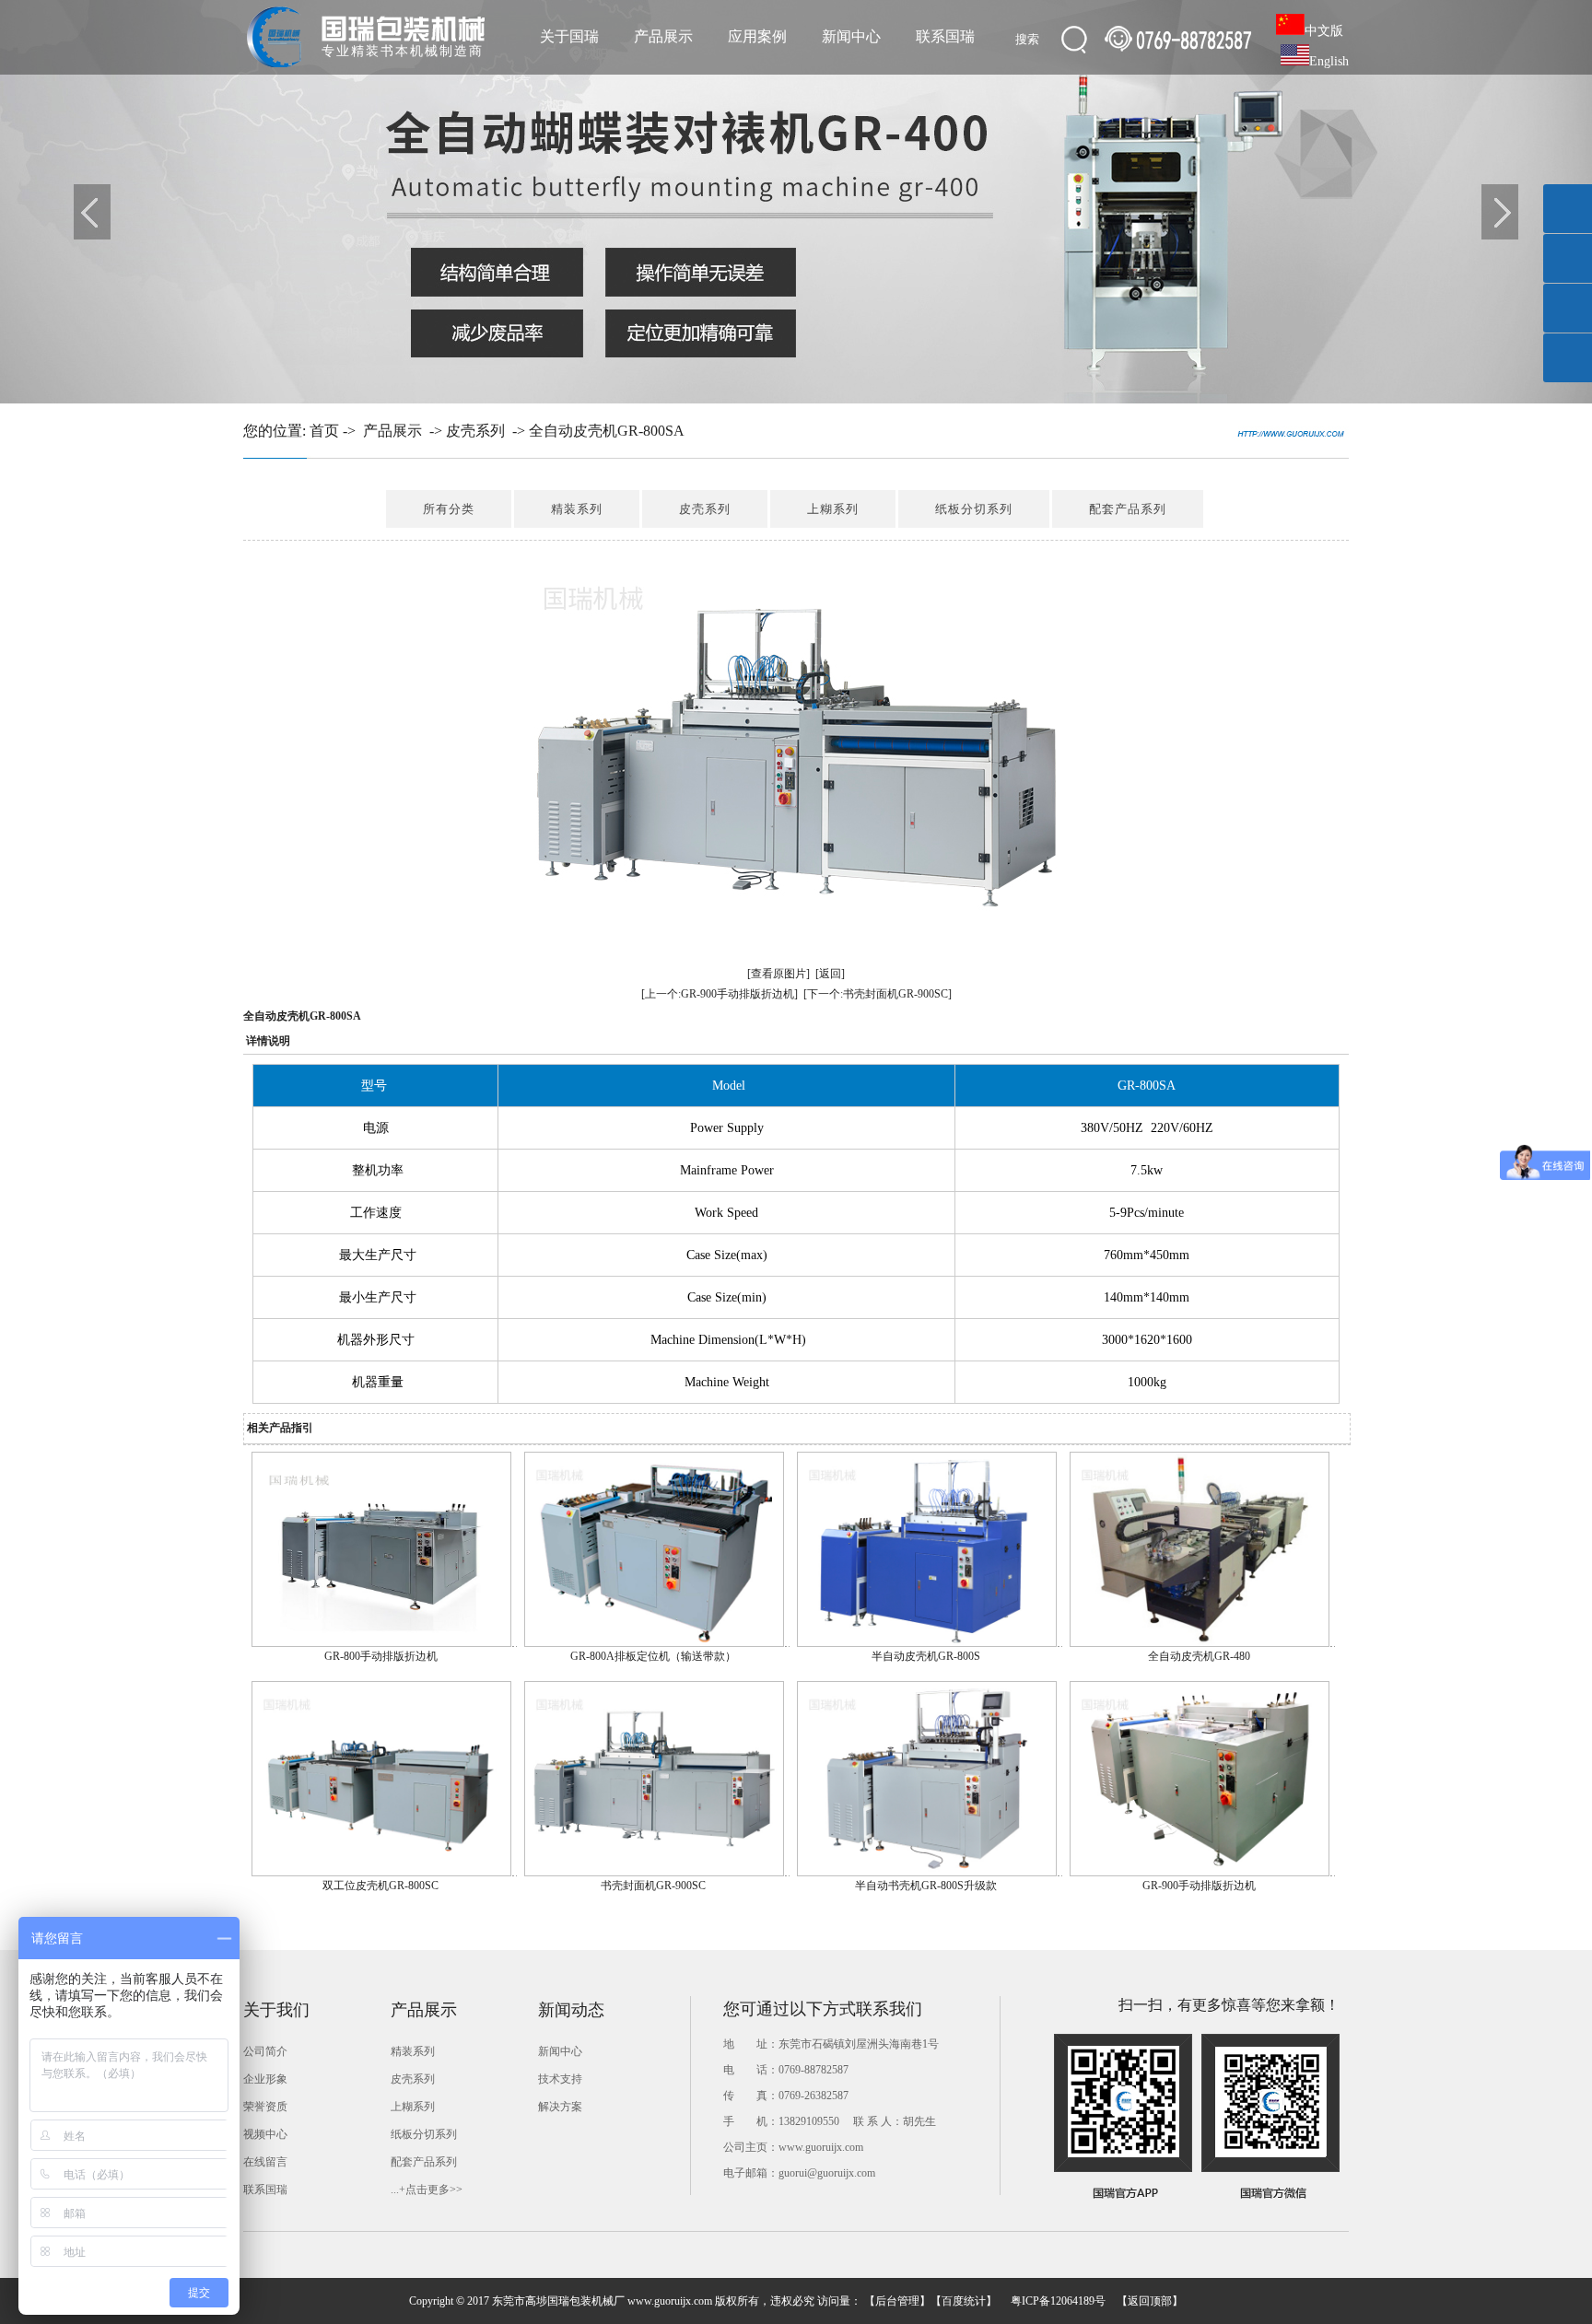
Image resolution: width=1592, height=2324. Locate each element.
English (1329, 61)
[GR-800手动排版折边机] (381, 1643)
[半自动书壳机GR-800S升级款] (927, 1873)
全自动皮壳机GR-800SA (607, 431)
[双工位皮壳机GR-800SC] (381, 1873)
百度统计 (964, 2301)
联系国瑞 (945, 36)
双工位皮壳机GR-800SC (380, 1886)
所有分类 (449, 509)
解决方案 (560, 2107)
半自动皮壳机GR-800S (926, 1656)
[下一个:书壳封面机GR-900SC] (878, 994)
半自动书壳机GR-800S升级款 (926, 1886)
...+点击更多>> (427, 2190)
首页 (324, 431)
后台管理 (897, 2301)
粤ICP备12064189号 (1058, 2301)
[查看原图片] (778, 974)
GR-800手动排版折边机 (381, 1656)
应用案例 (757, 36)
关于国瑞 (569, 36)
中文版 (1324, 31)
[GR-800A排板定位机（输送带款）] (654, 1643)
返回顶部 (1150, 2301)
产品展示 (663, 36)
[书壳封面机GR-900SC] (654, 1873)
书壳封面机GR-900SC (653, 1886)
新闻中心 (851, 36)
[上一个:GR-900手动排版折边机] (720, 994)
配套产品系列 (1128, 509)
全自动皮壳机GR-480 (1199, 1656)
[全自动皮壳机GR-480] (1200, 1643)
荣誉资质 (265, 2107)
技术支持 (560, 2079)
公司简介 (265, 2051)
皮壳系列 (475, 431)
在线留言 (265, 2162)
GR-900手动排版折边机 (1199, 1886)
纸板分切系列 (974, 509)
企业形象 (265, 2079)
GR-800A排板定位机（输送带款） (653, 1656)
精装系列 (577, 509)
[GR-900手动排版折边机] (1200, 1873)
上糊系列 (833, 509)
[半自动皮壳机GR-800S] (927, 1643)
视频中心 (265, 2134)
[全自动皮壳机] (796, 202)
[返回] (830, 974)
